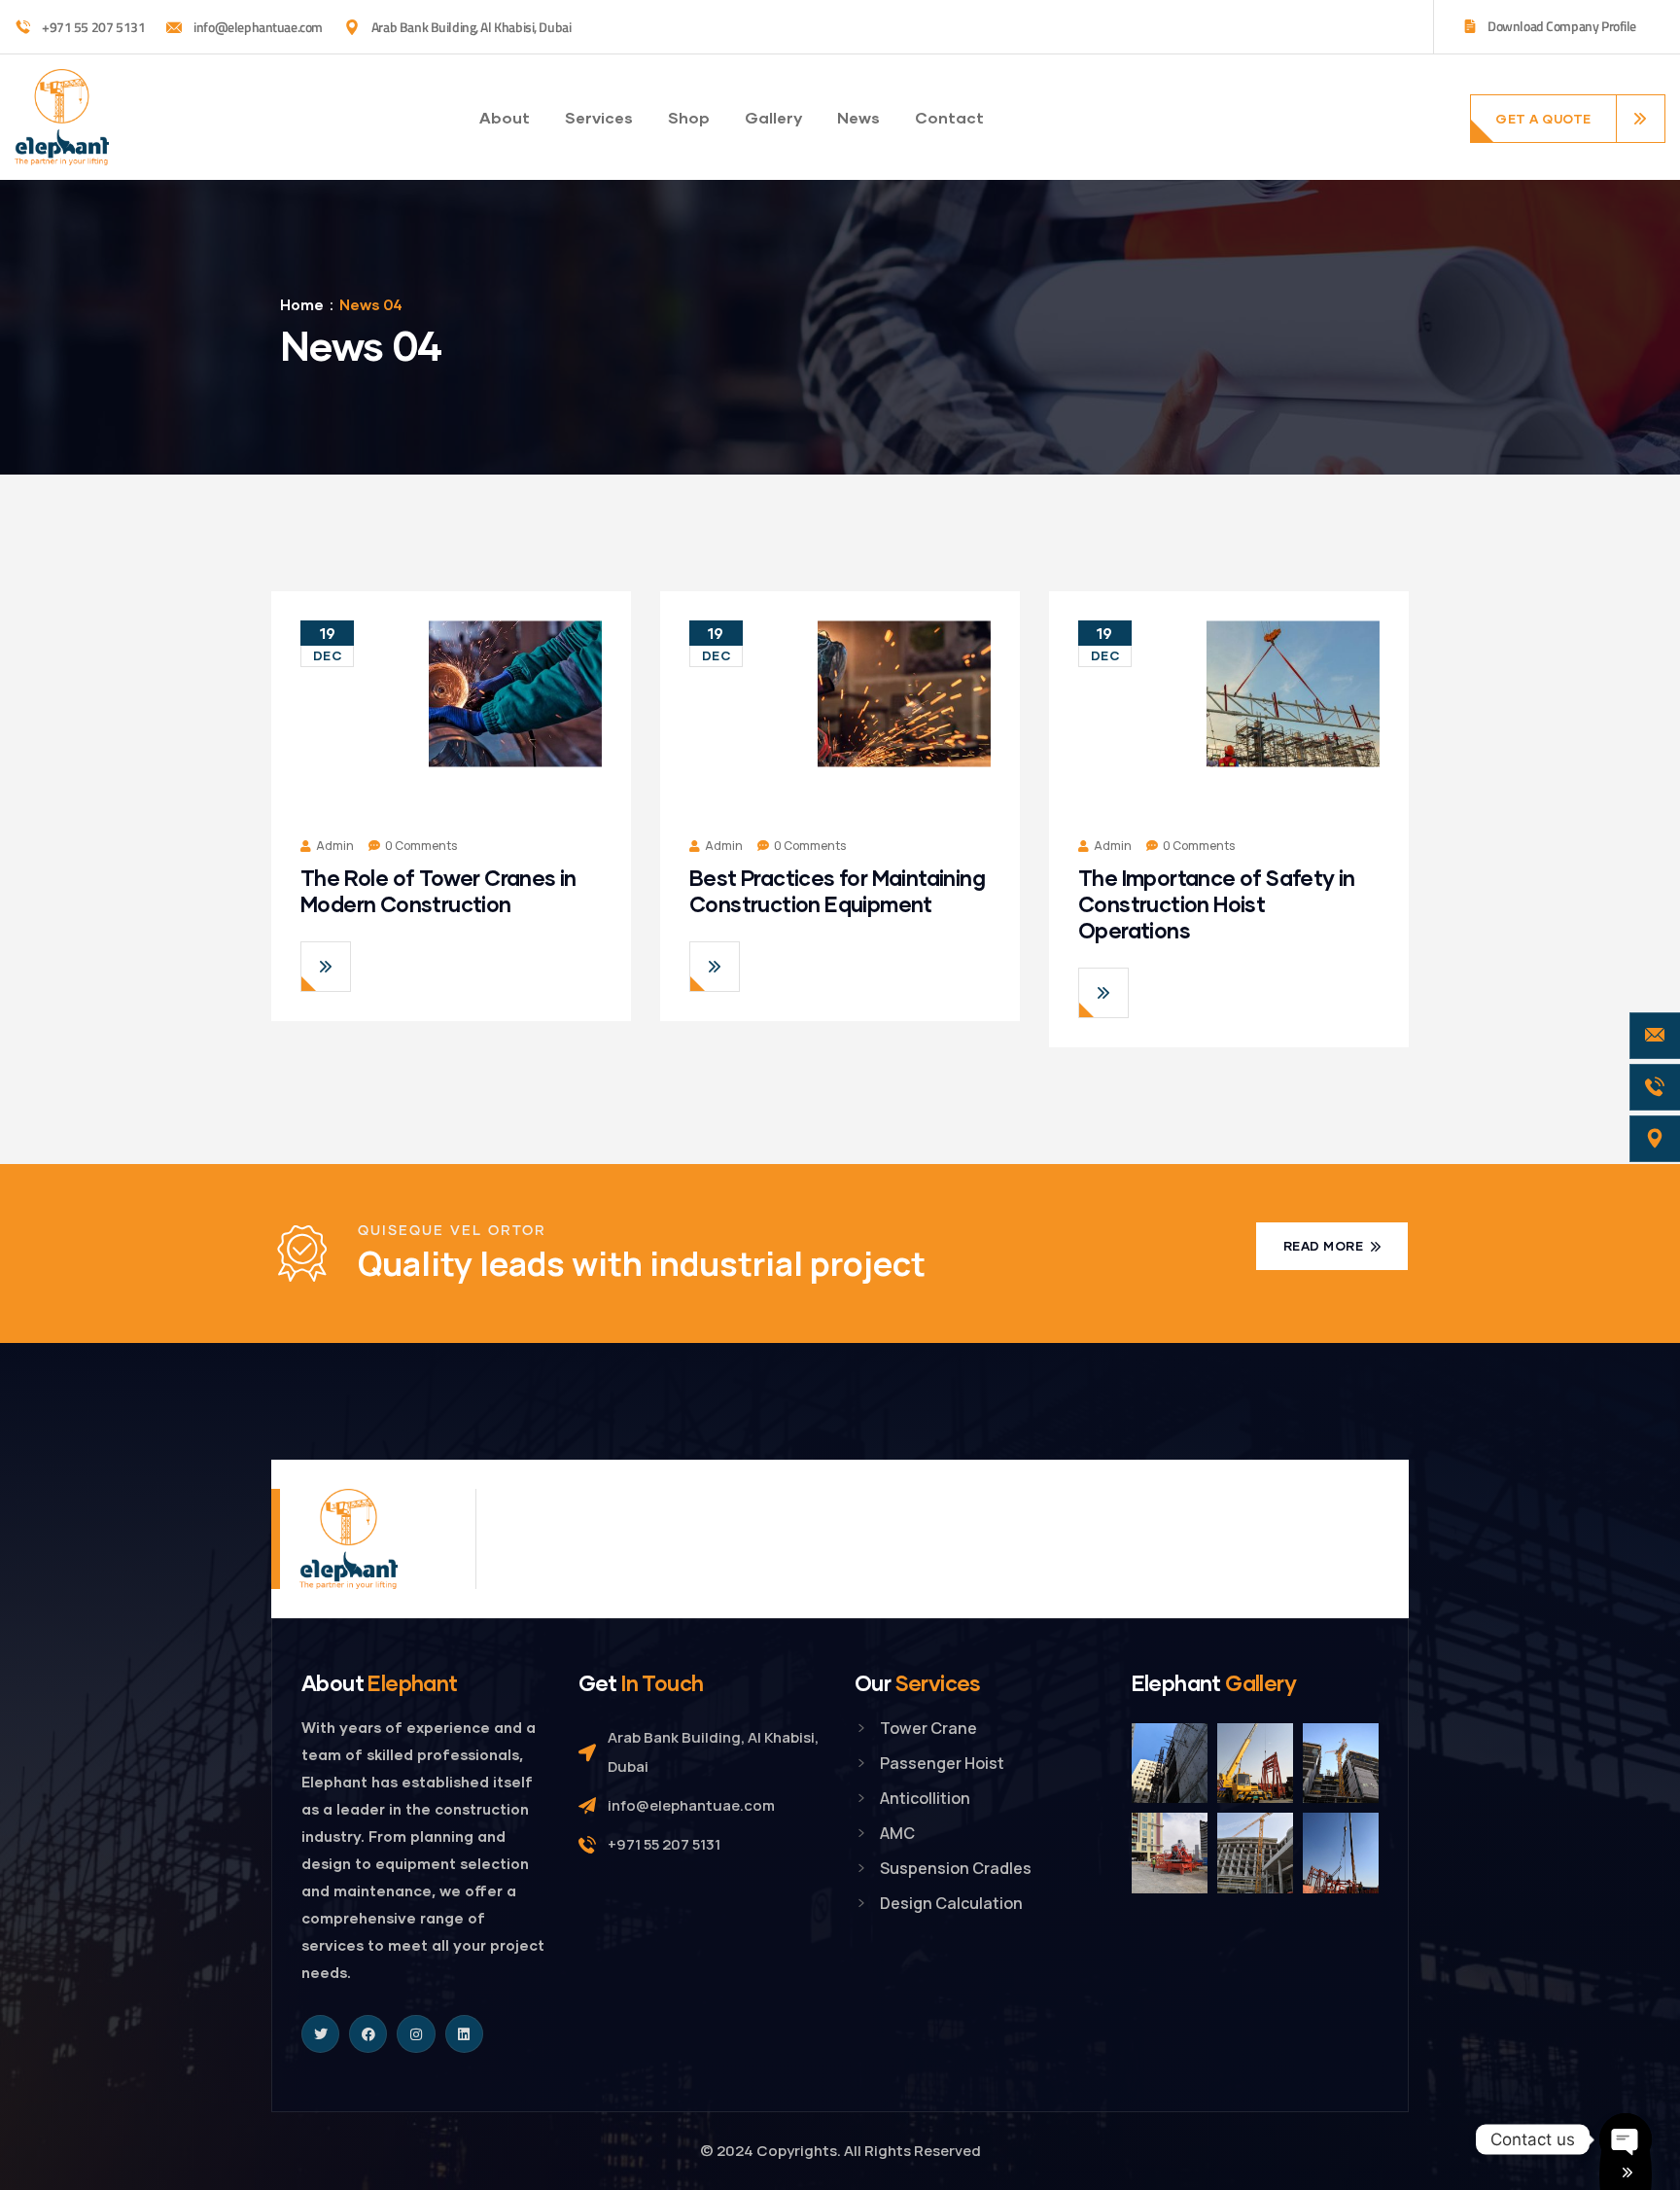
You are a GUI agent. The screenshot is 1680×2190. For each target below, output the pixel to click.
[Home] (62, 117)
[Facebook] (368, 2034)
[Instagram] (416, 2034)
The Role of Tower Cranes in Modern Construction (438, 891)
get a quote (1543, 119)
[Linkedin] (464, 2034)
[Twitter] (320, 2034)
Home (302, 304)
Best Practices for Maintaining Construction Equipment (837, 891)
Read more (1325, 1246)
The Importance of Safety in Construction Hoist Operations (1217, 904)
